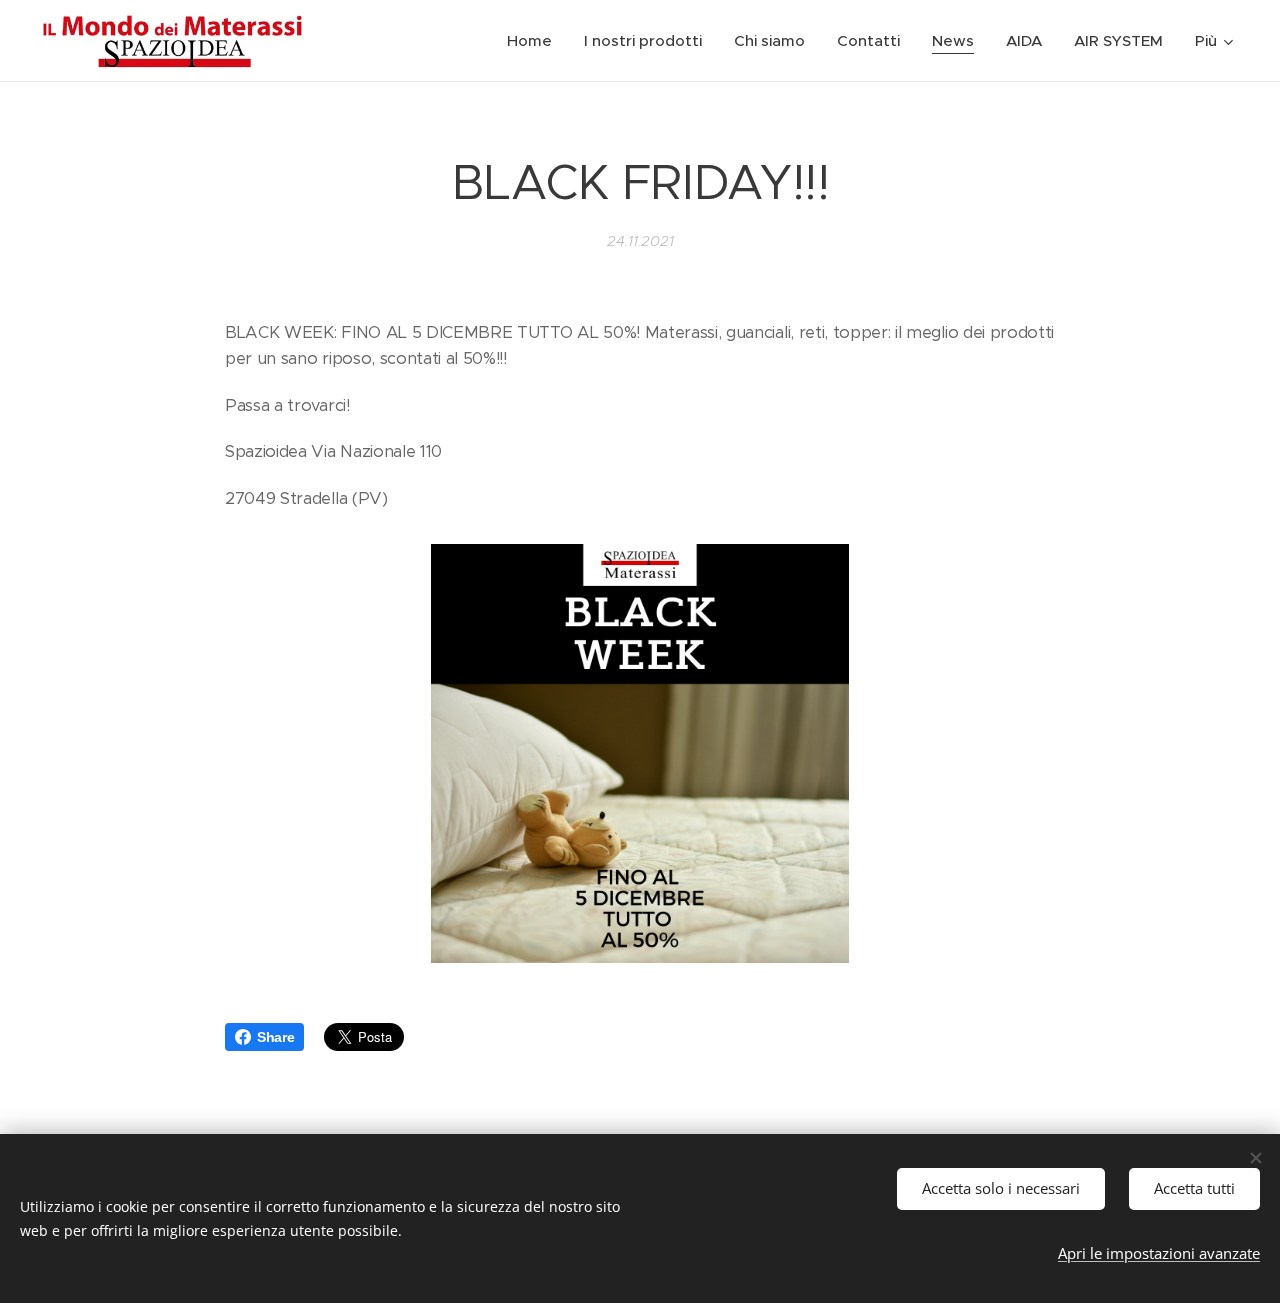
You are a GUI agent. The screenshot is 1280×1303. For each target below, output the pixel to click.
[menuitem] (535, 41)
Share (275, 1037)
